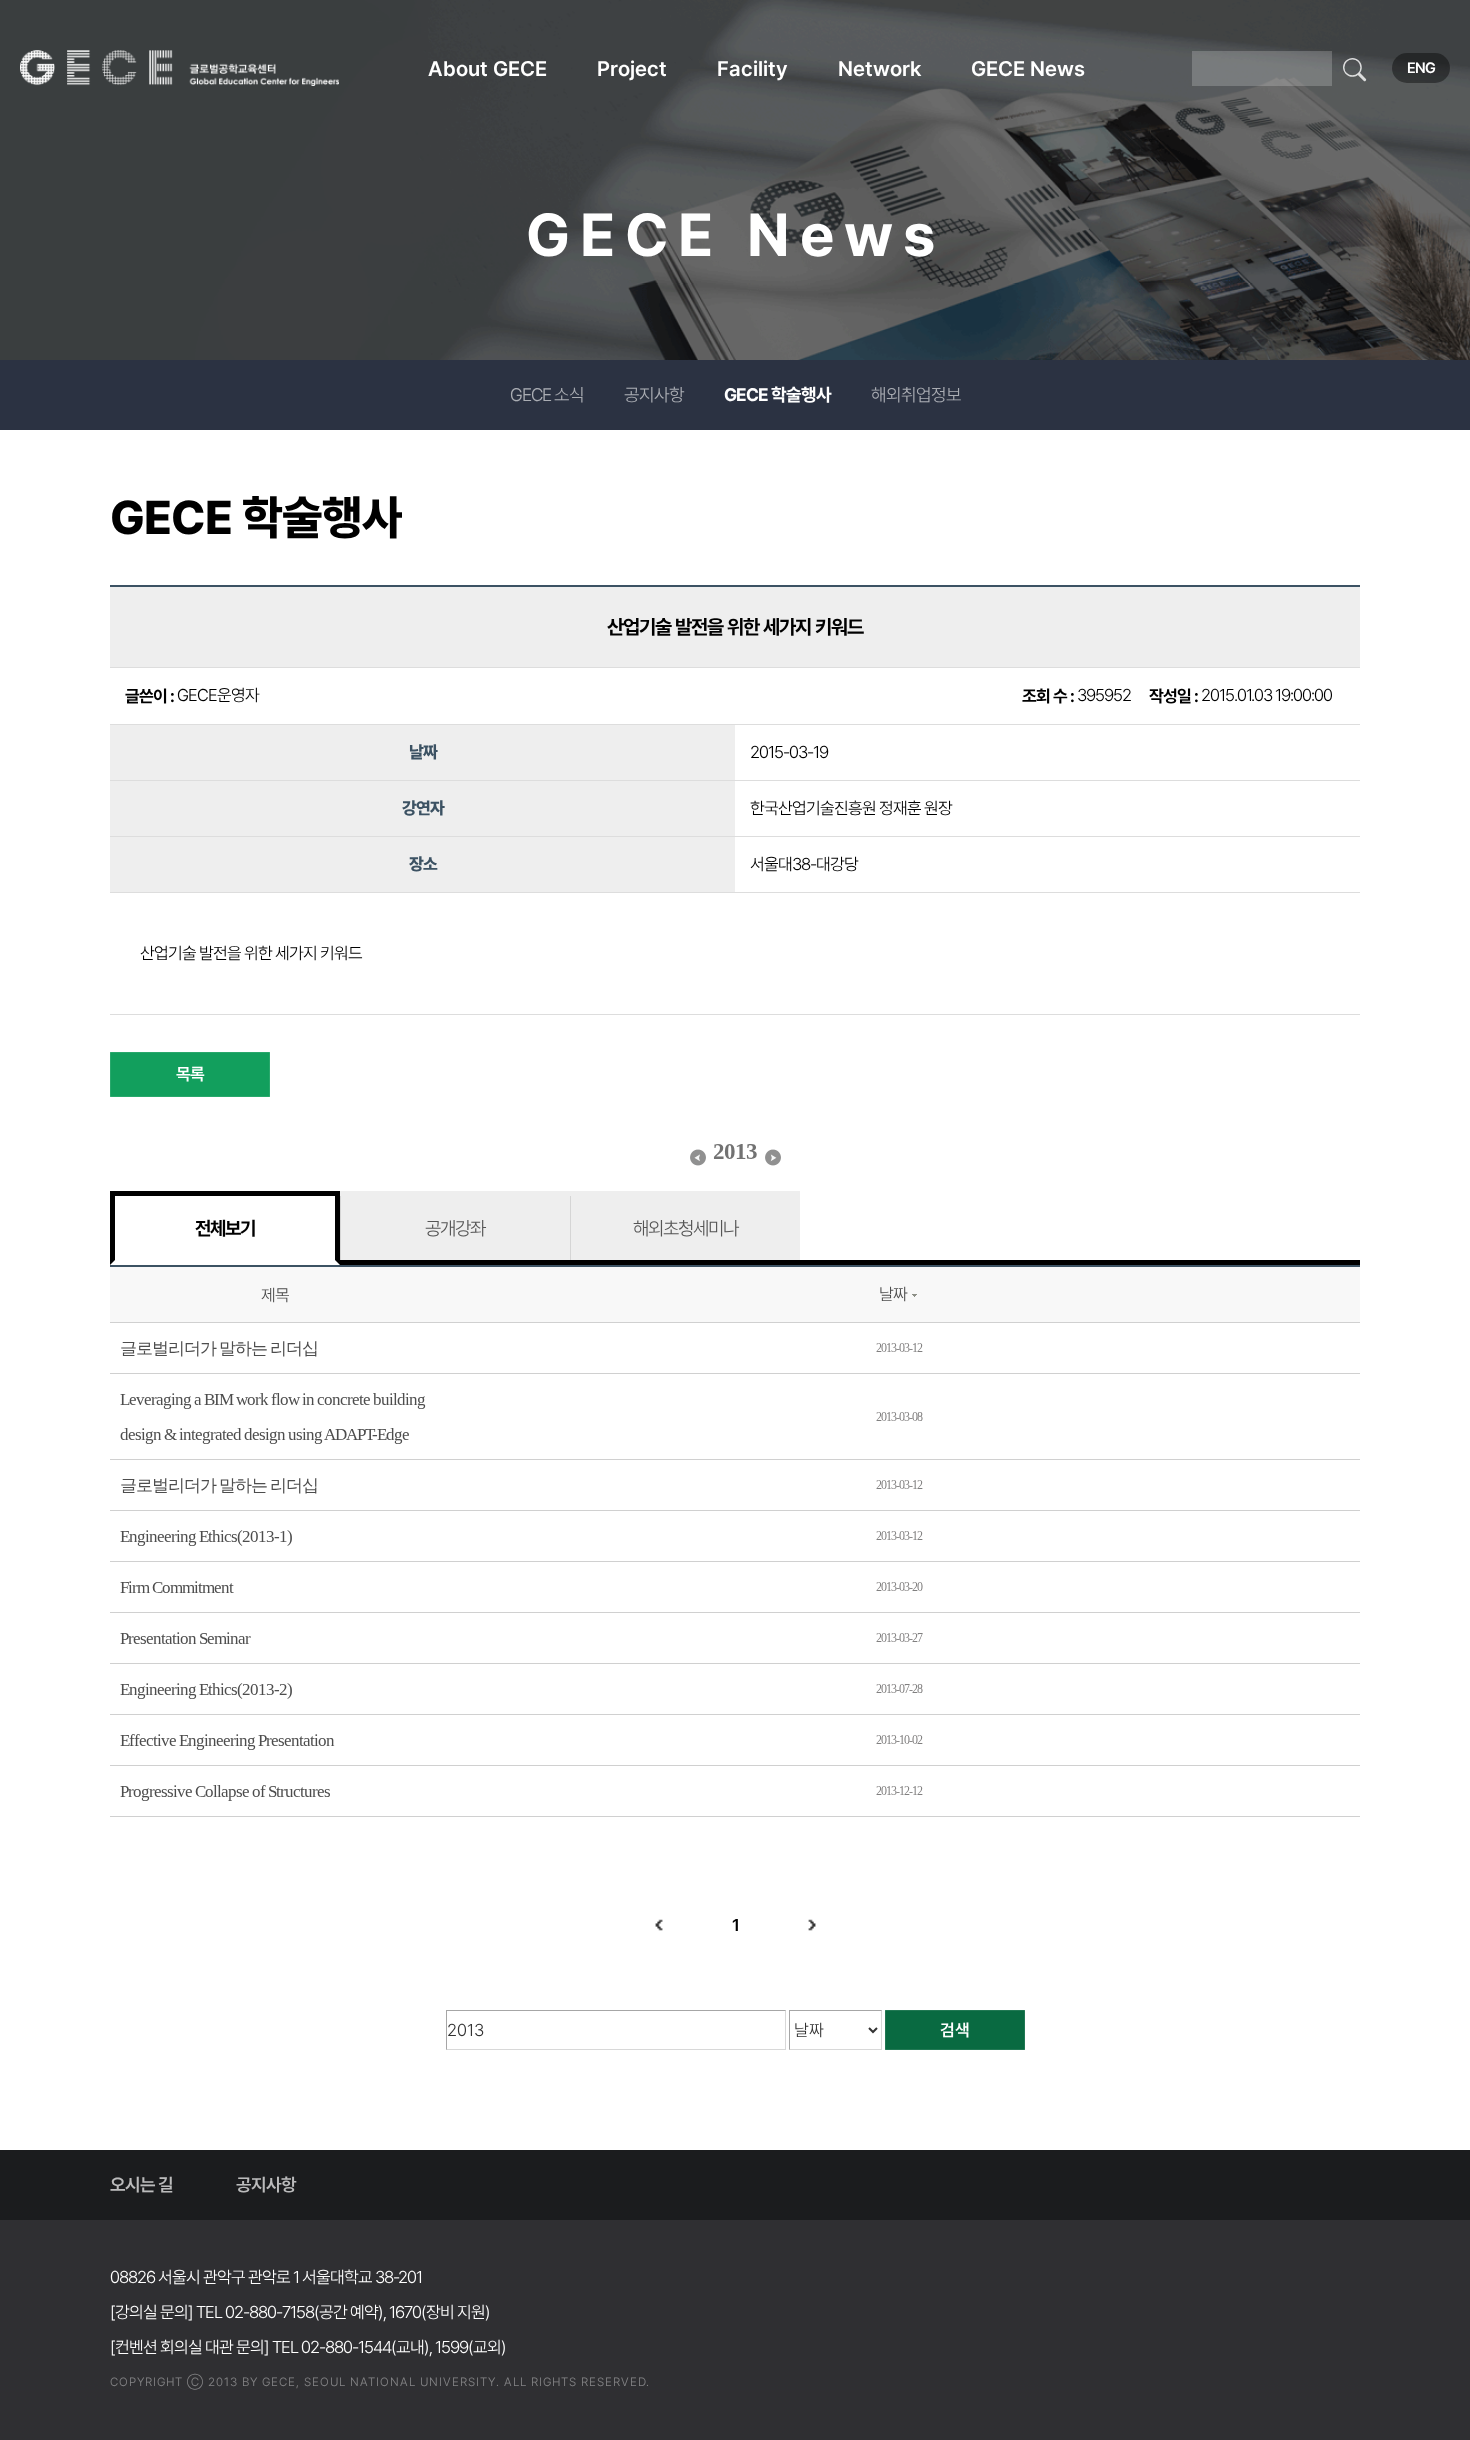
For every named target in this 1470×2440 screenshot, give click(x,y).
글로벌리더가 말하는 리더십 (219, 1348)
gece (205, 68)
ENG (1421, 68)
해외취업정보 (916, 394)
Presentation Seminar (185, 1638)
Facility (752, 68)
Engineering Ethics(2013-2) (206, 1689)
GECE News (1028, 68)
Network (879, 68)
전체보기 (225, 1228)
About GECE (487, 68)
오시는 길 (141, 2184)
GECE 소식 (547, 394)
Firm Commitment (176, 1587)
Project (632, 68)
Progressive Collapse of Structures (225, 1791)
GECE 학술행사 (777, 394)
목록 (190, 1074)
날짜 (893, 1294)
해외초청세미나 (685, 1228)
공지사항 (654, 394)
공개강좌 (455, 1228)
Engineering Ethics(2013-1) (206, 1536)
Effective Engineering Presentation (227, 1740)
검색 (955, 2030)
